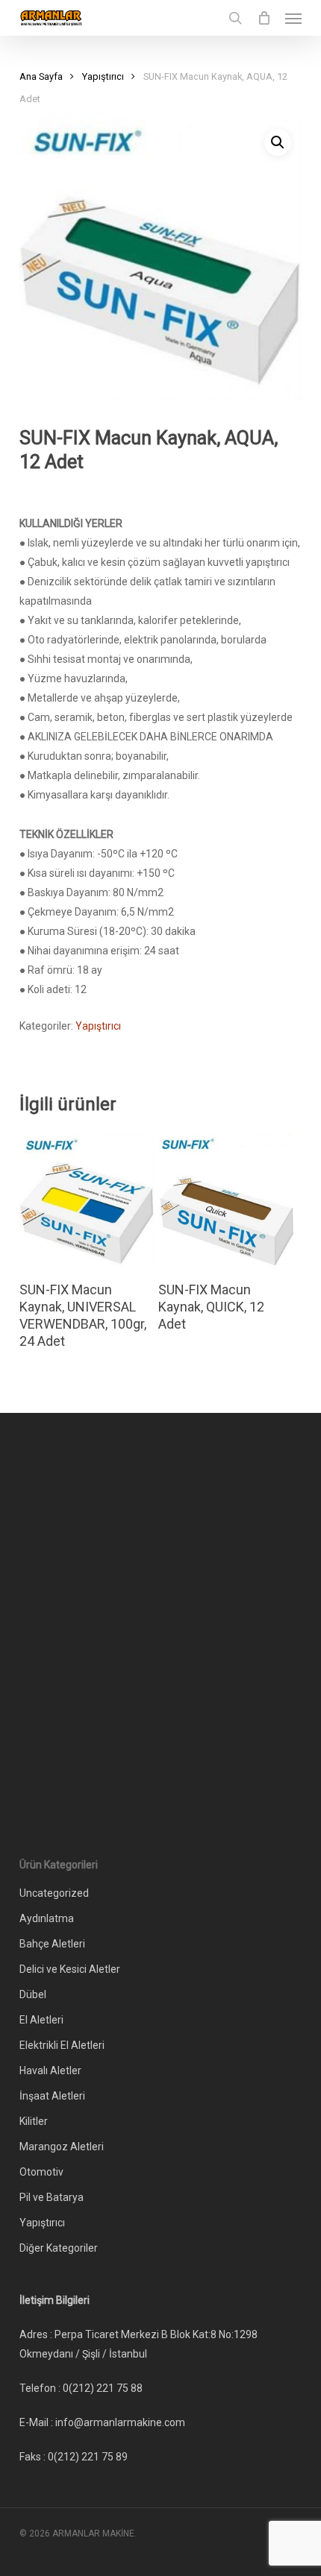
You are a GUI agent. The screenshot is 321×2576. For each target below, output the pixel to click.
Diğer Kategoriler (59, 2248)
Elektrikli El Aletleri (62, 2045)
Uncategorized (54, 1893)
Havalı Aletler (50, 2070)
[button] (293, 18)
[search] (235, 18)
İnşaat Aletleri (52, 2096)
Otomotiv (41, 2172)
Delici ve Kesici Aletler (70, 1969)
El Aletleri (41, 2020)
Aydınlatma (47, 1918)
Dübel (33, 1994)
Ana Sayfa (41, 76)
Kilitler (34, 2121)
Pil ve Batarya (52, 2197)
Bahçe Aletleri (52, 1944)
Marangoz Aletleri (62, 2147)
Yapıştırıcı (103, 76)
